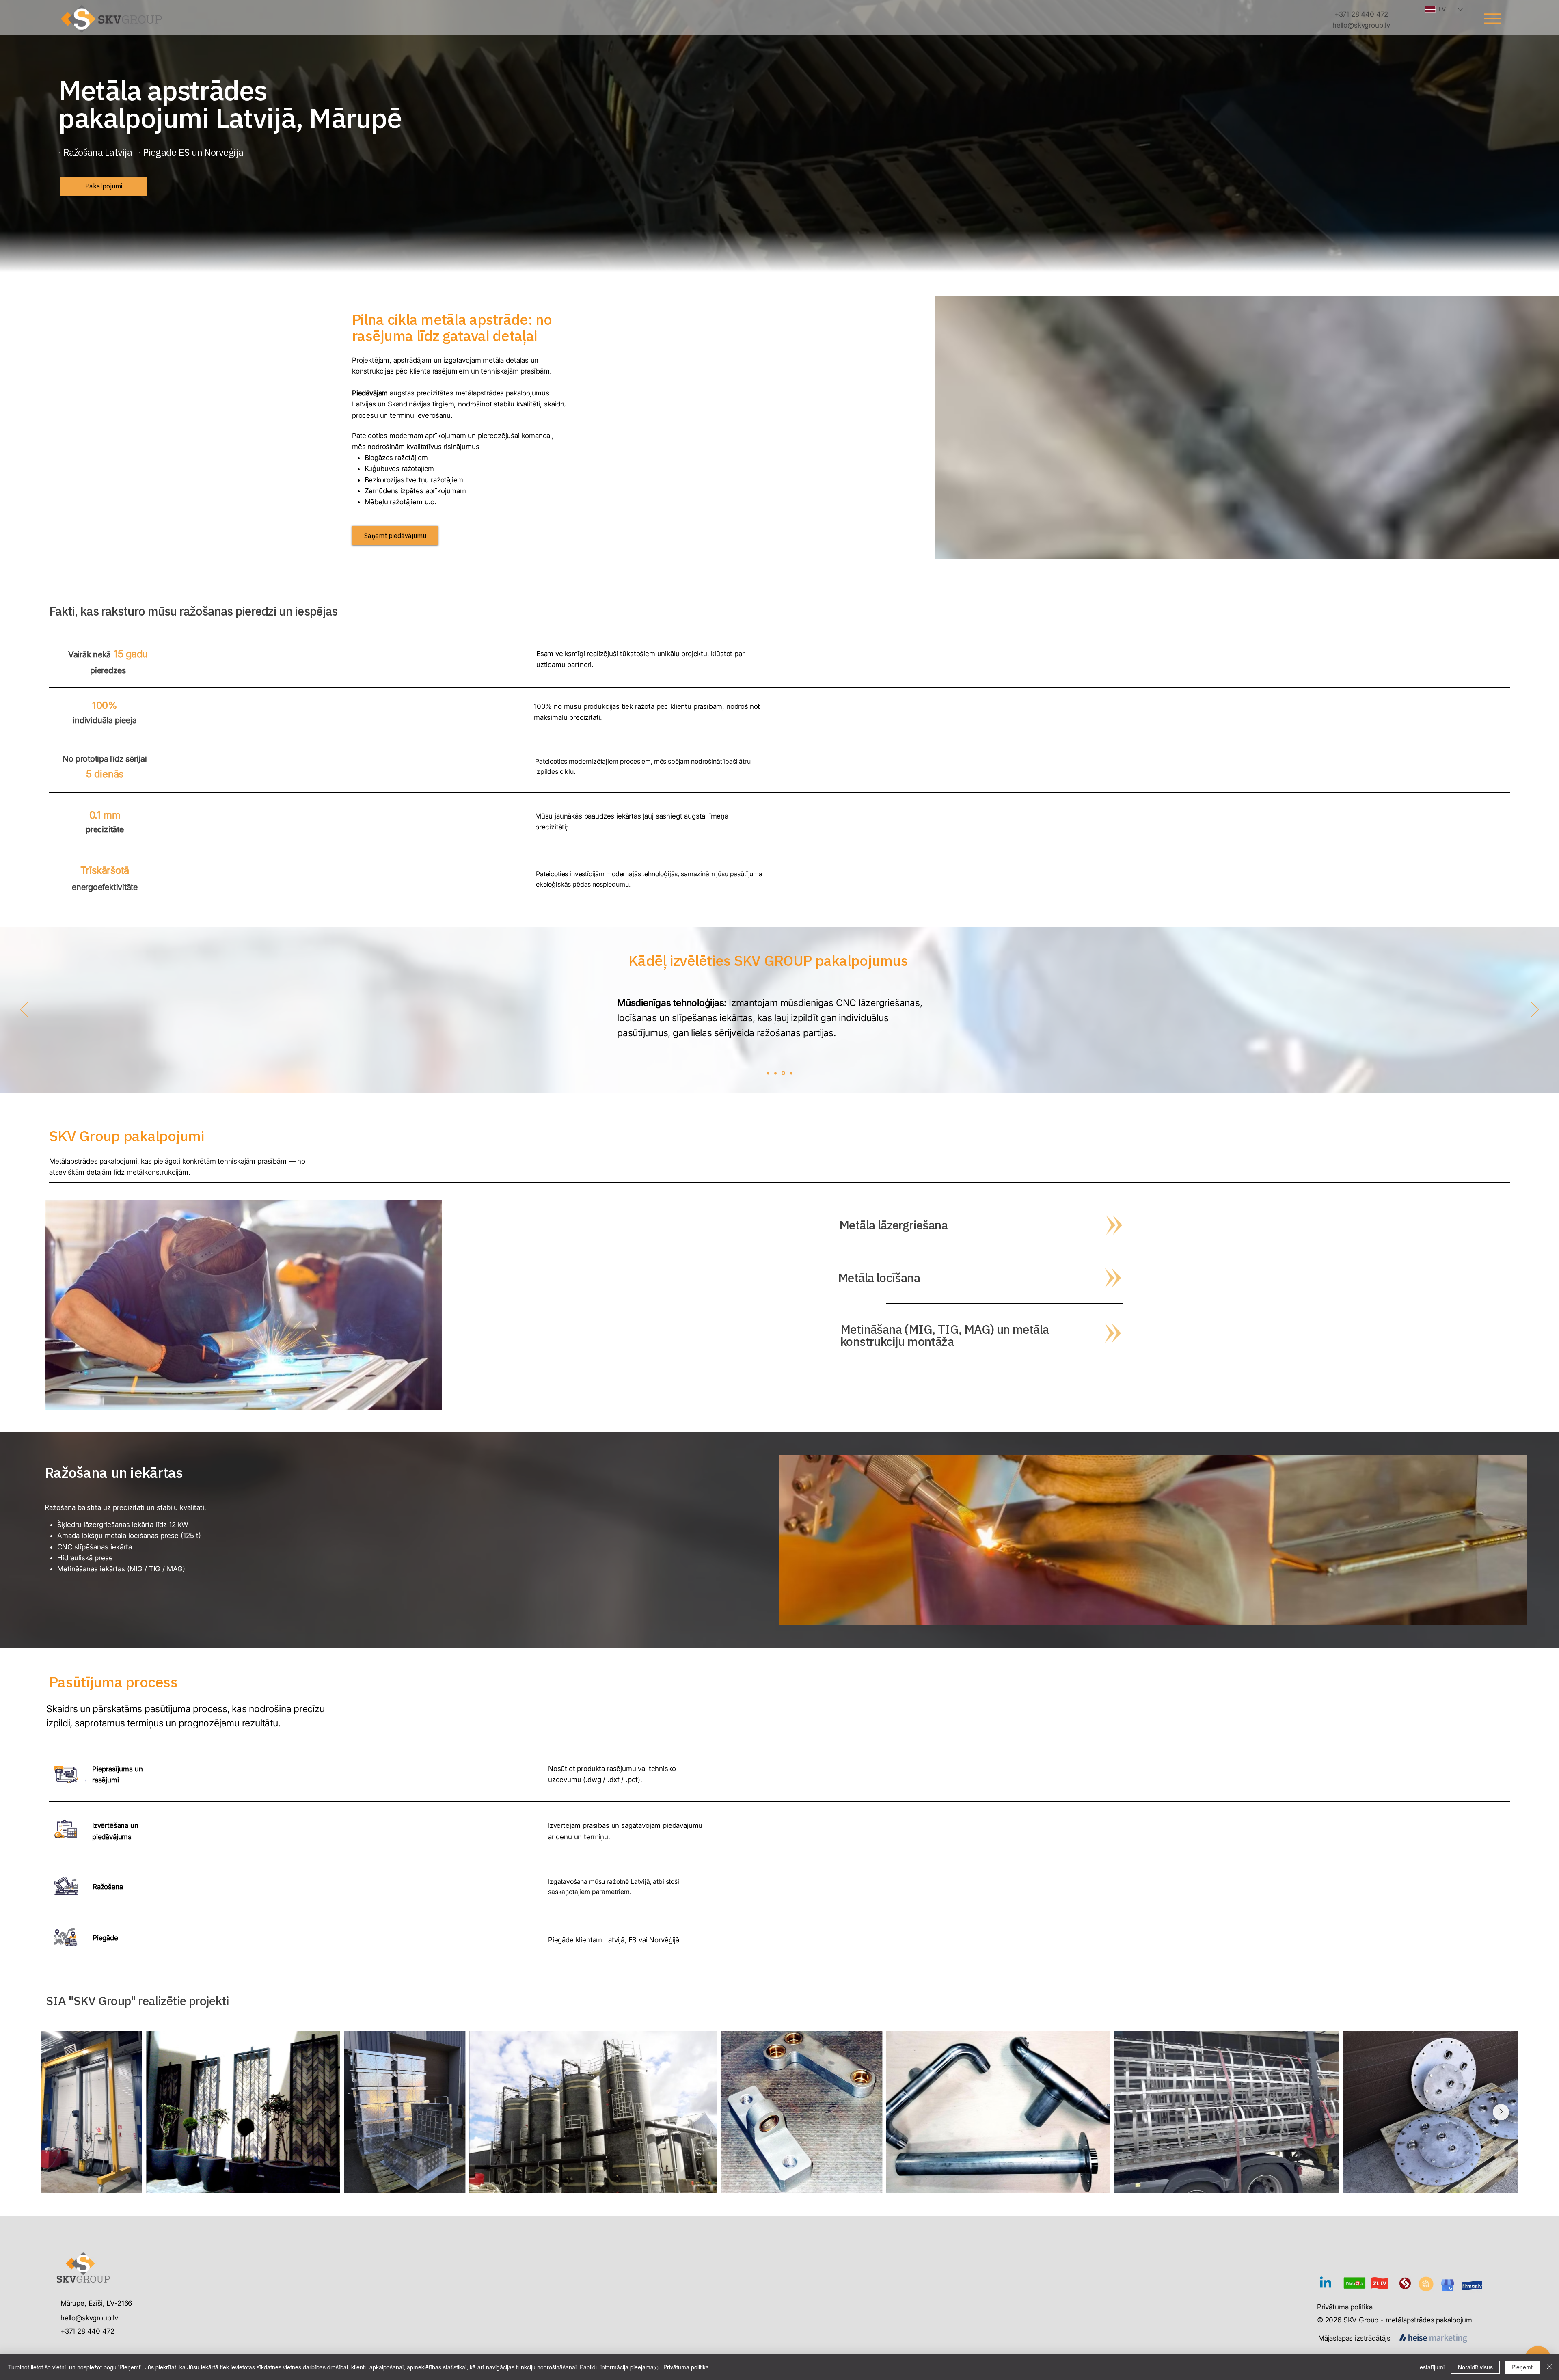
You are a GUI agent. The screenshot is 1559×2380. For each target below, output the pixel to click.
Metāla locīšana (879, 1277)
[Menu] (1492, 18)
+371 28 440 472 (87, 2331)
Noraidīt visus (1475, 2367)
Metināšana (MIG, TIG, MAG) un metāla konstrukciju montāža (945, 1335)
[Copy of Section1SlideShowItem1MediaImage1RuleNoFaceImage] (776, 1073)
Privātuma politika (1345, 2307)
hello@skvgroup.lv (89, 2318)
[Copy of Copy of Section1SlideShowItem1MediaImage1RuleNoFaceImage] (784, 1073)
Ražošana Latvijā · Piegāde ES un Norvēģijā (153, 152)
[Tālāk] (1535, 1010)
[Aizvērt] (1549, 2367)
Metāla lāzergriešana (893, 1225)
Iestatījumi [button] (1431, 2367)
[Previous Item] (58, 2112)
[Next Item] (1501, 2112)
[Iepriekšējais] (24, 1010)
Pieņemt (1522, 2367)
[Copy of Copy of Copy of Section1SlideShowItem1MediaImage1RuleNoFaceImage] (791, 1073)
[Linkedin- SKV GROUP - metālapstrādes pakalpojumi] (1326, 2283)
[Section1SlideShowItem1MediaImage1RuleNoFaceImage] (768, 1073)
